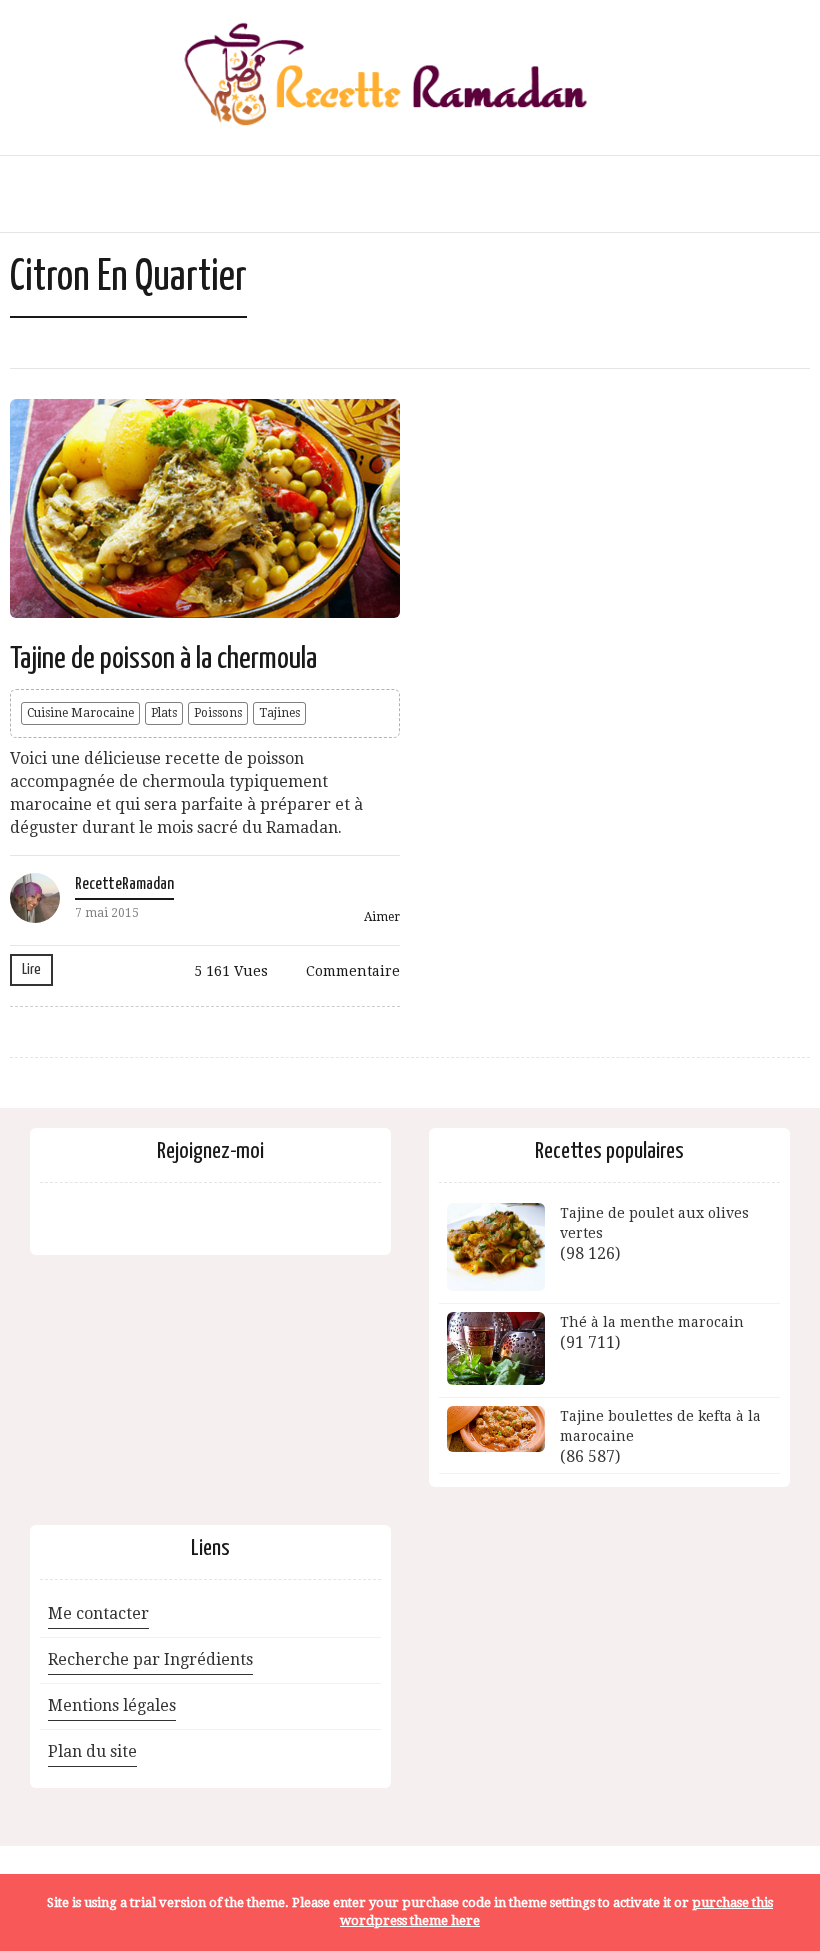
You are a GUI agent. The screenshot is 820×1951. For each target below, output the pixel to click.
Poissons (218, 713)
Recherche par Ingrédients (150, 1659)
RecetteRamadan (124, 884)
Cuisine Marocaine (80, 713)
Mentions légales (112, 1705)
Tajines (279, 713)
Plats (164, 713)
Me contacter (98, 1613)
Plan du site (92, 1751)
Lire (31, 969)
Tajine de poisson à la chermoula (163, 659)
